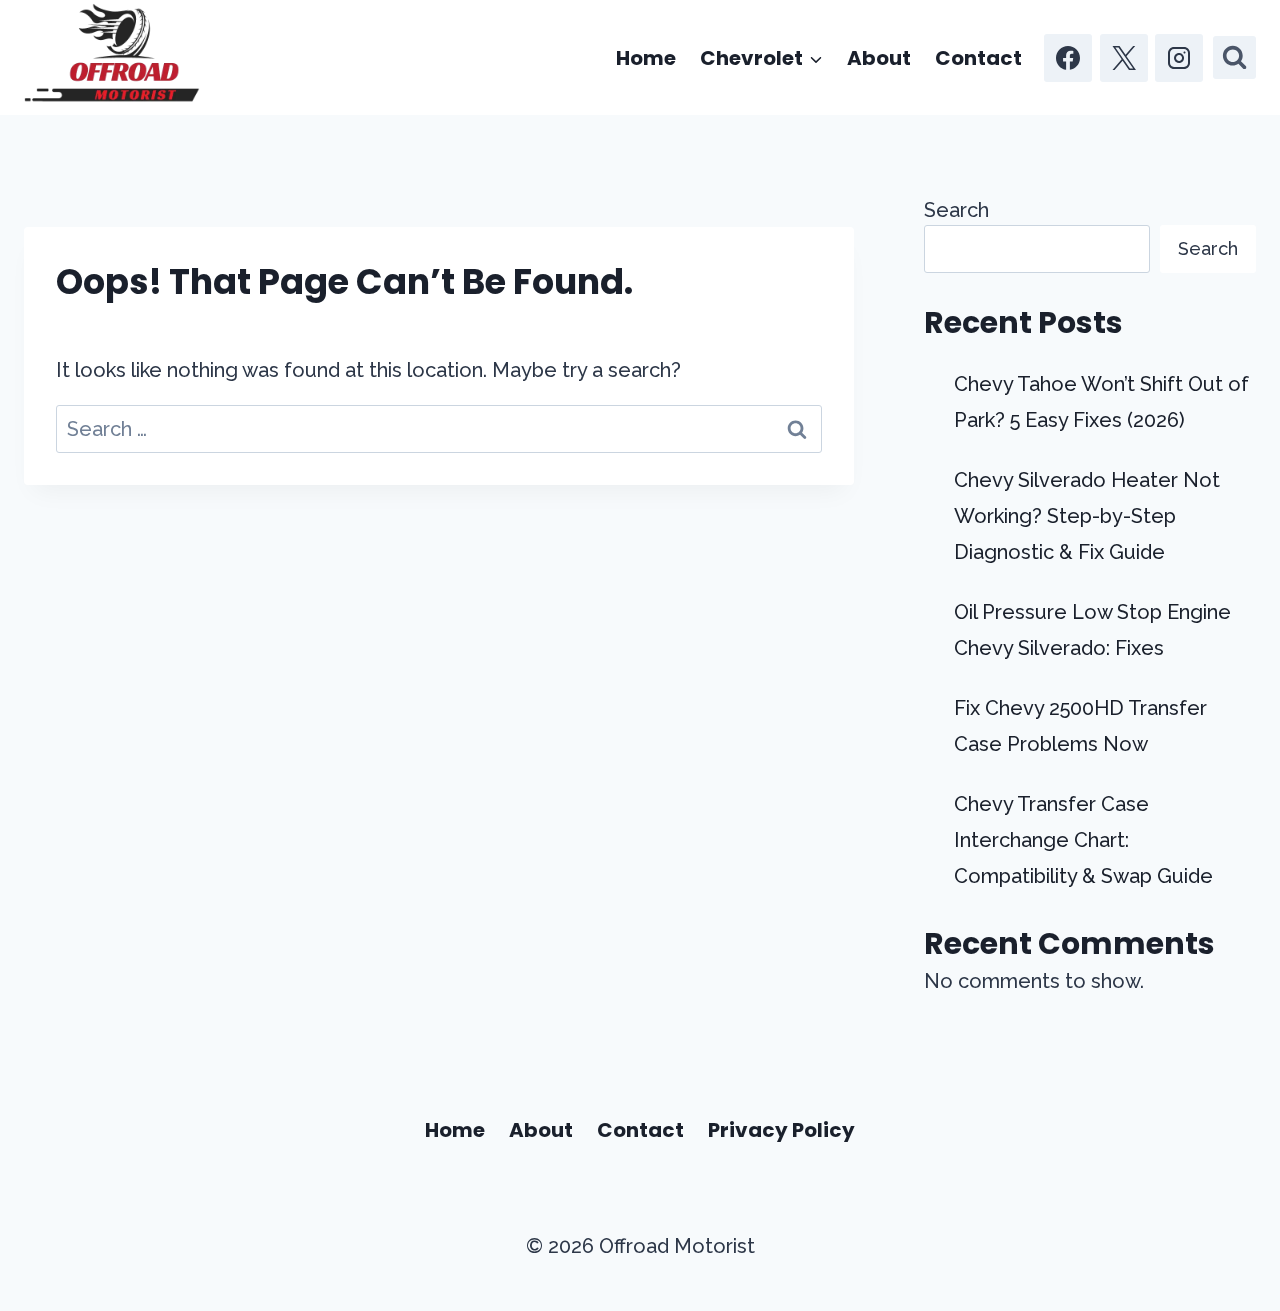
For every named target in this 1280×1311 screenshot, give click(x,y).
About (879, 58)
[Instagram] (1179, 58)
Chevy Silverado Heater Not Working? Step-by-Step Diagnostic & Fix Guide (1087, 516)
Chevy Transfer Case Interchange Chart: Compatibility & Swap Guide (1083, 840)
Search (956, 210)
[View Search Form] (1234, 57)
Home (646, 58)
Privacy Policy (781, 1130)
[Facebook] (1068, 58)
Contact (978, 58)
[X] (1124, 58)
